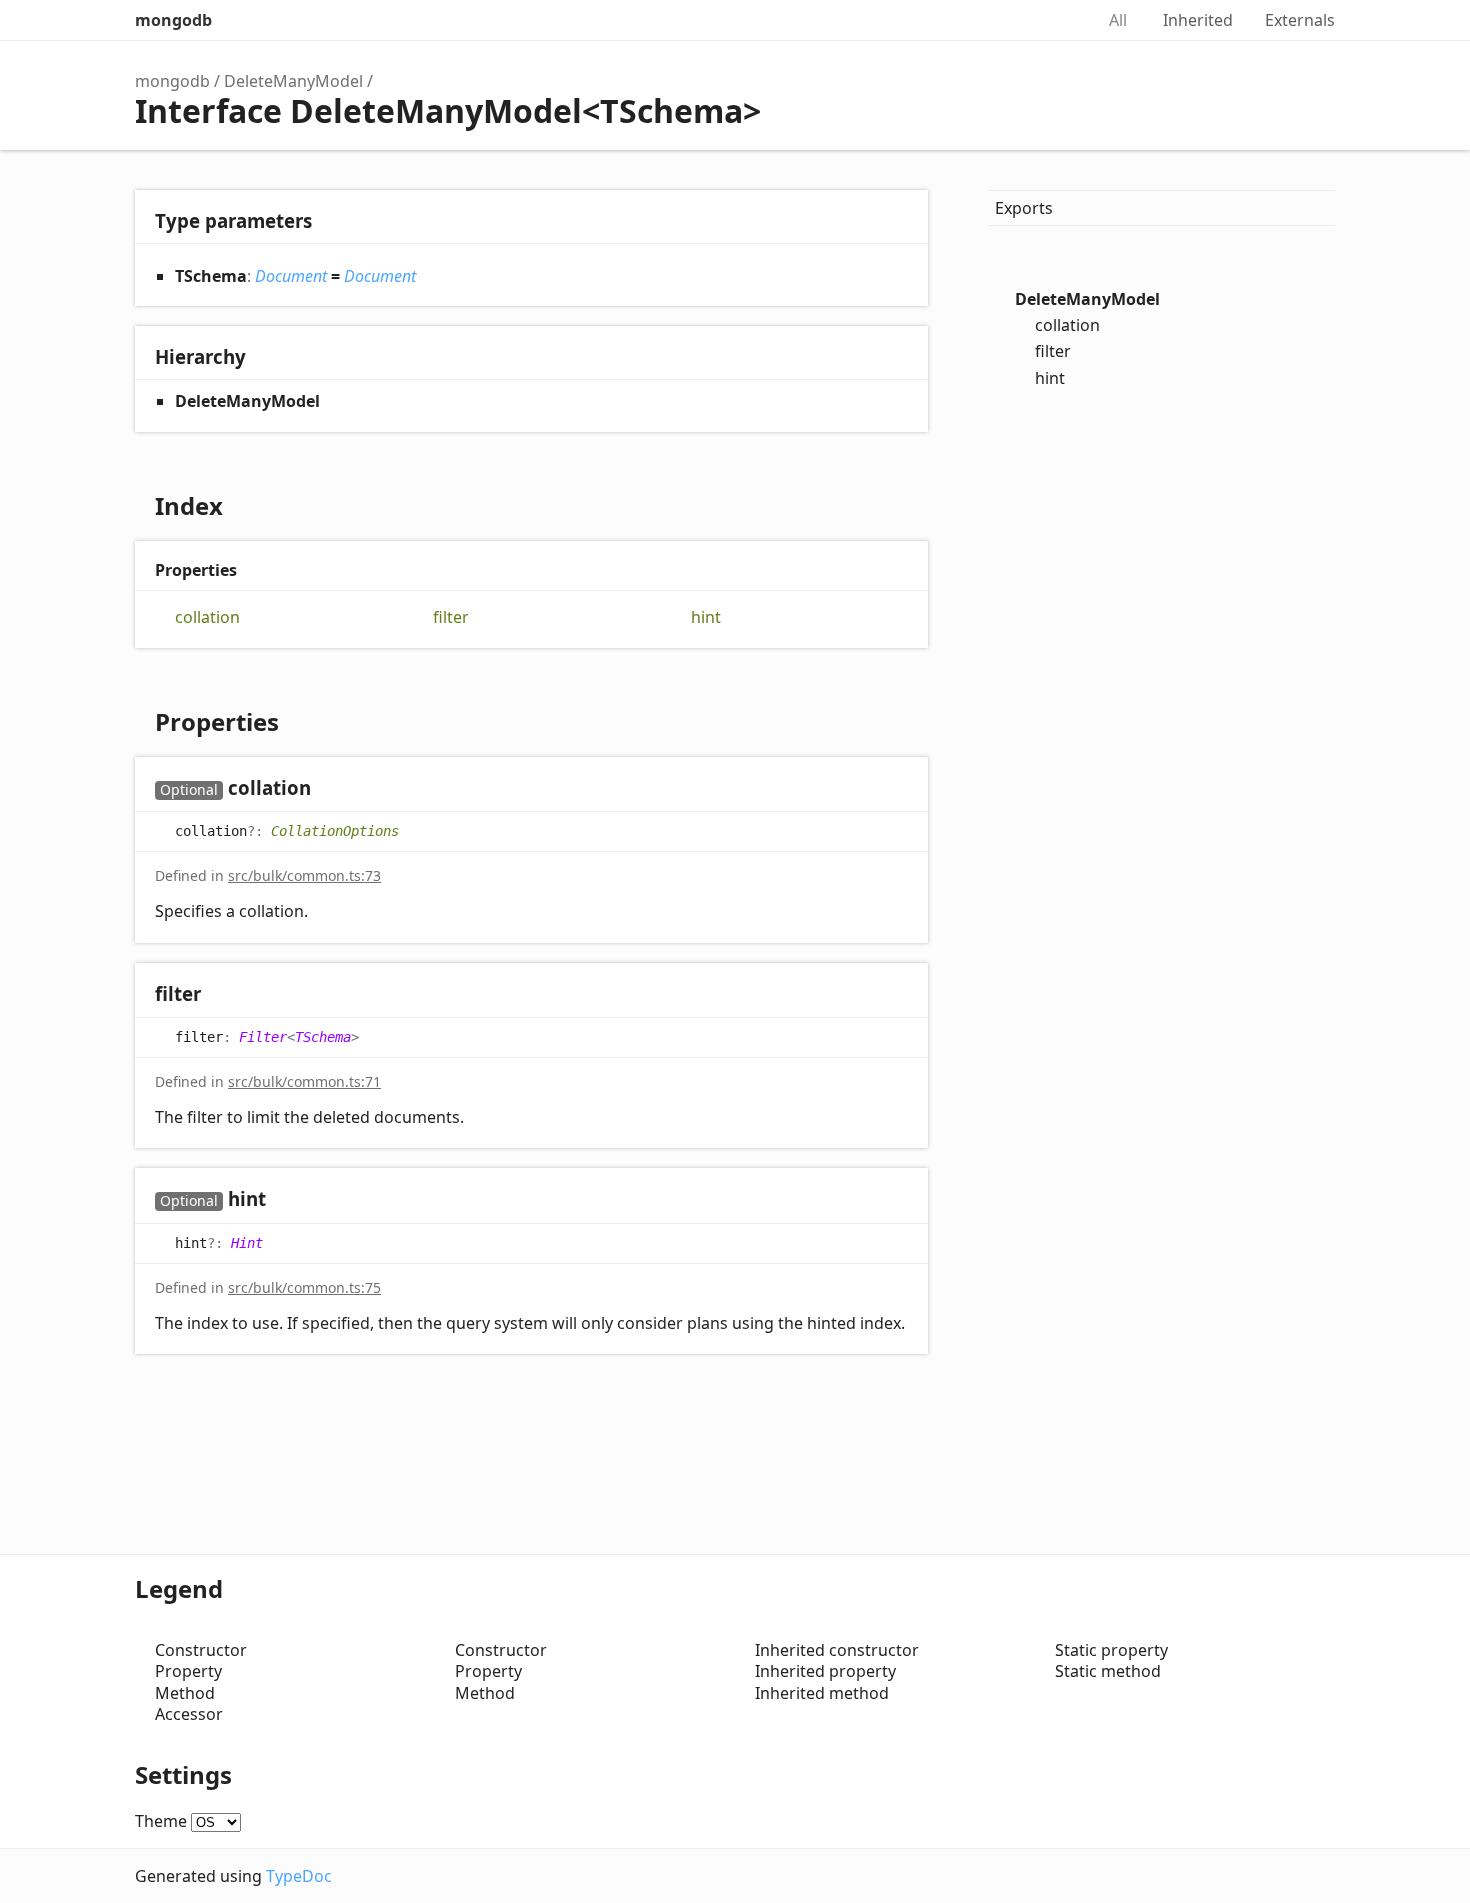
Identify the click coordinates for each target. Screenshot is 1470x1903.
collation (207, 617)
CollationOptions (335, 831)
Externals (1300, 20)
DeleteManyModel (293, 81)
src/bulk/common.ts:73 (304, 875)
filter (451, 617)
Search (1057, 20)
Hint (247, 1242)
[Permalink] (330, 789)
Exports (1024, 208)
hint (706, 617)
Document (291, 276)
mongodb (173, 20)
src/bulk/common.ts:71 (304, 1081)
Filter (263, 1037)
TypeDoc (299, 1876)
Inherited (1198, 20)
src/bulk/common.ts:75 (304, 1287)
